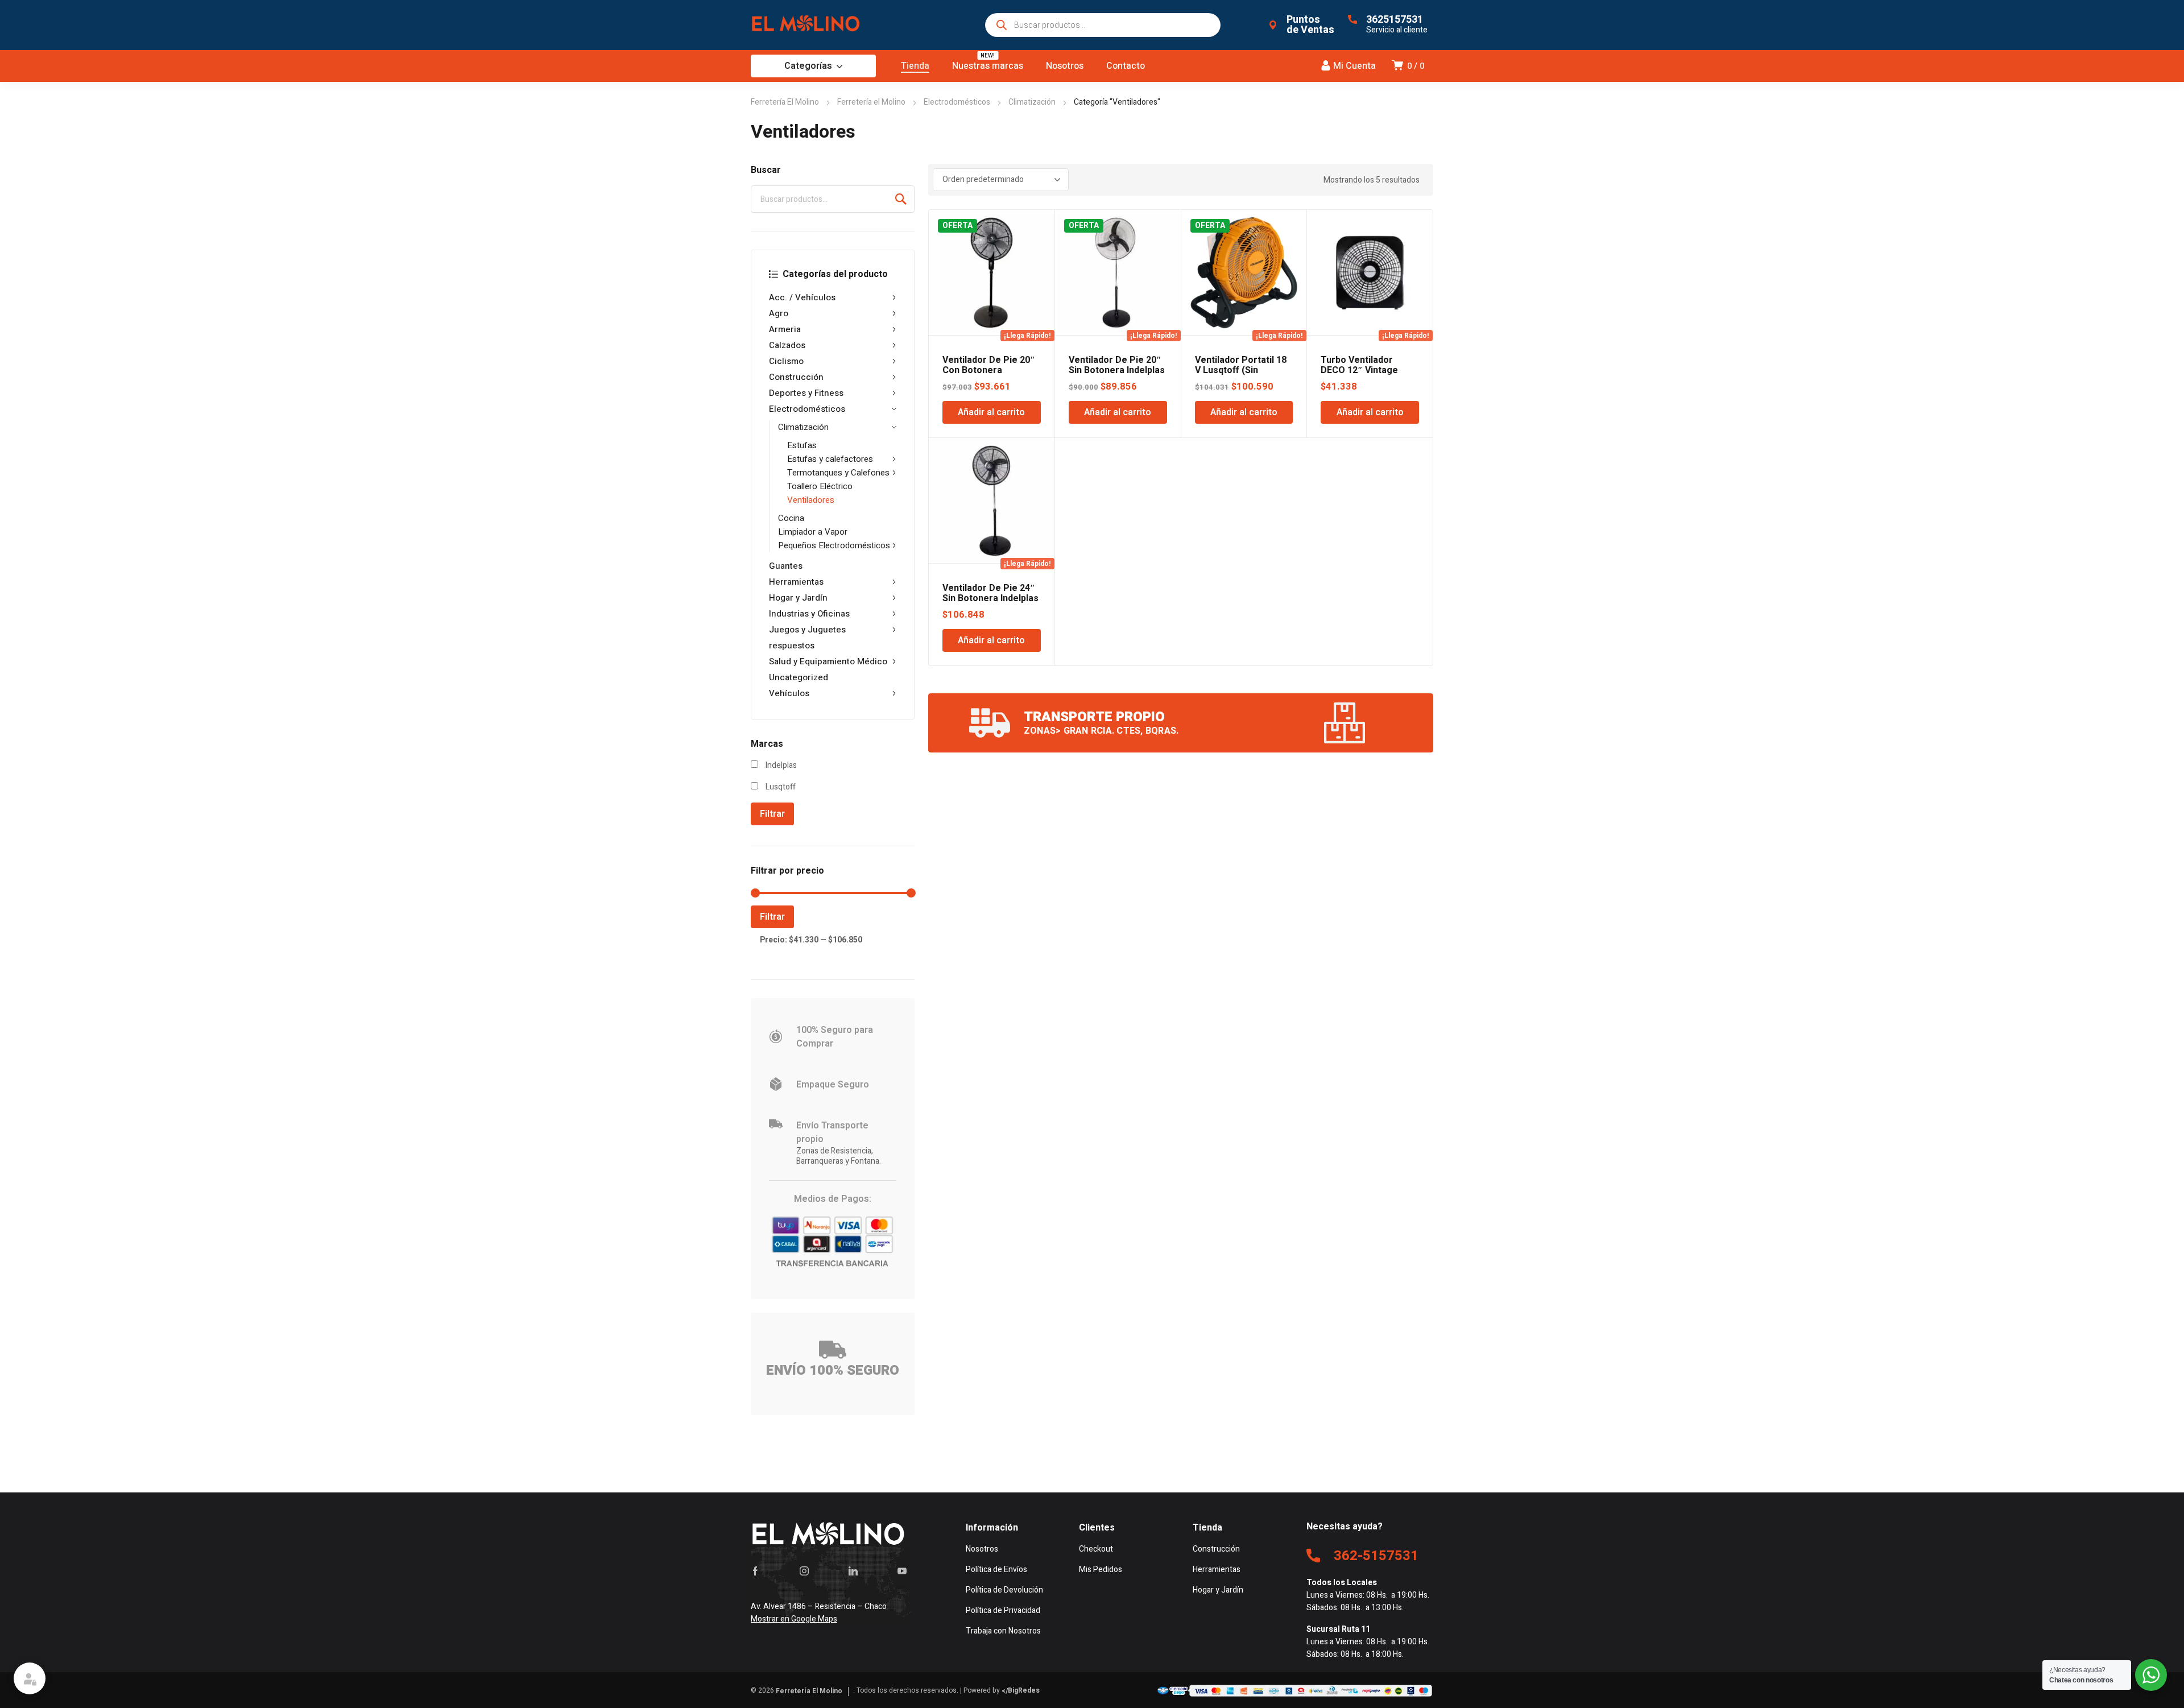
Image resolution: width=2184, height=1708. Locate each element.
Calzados (787, 345)
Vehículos (789, 693)
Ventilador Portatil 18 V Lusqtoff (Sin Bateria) (1241, 370)
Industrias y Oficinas (809, 614)
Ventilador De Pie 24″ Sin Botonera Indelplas (990, 593)
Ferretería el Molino (871, 102)
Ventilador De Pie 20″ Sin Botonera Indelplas (1117, 365)
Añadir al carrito (991, 412)
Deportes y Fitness (806, 393)
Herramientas (796, 582)
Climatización (1032, 102)
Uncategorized (799, 677)
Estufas (802, 445)
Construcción (796, 377)
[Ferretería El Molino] (808, 25)
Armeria (785, 329)
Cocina (791, 518)
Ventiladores (811, 500)
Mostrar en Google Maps (794, 1619)
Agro (779, 313)
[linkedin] (853, 1571)
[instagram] (804, 1571)
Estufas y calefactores (830, 459)
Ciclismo (786, 361)
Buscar (901, 199)
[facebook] (755, 1571)
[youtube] (902, 1571)
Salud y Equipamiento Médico (828, 661)
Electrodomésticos (957, 102)
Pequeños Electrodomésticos (834, 545)
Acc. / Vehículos (802, 297)
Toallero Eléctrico (820, 486)
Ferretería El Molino (785, 102)
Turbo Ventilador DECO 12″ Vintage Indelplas (1359, 370)
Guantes (786, 566)
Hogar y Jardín (798, 598)
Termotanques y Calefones (838, 473)
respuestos (792, 646)
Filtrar (772, 814)
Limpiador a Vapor (813, 532)
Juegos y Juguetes (807, 630)
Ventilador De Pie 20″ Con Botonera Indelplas (989, 370)
